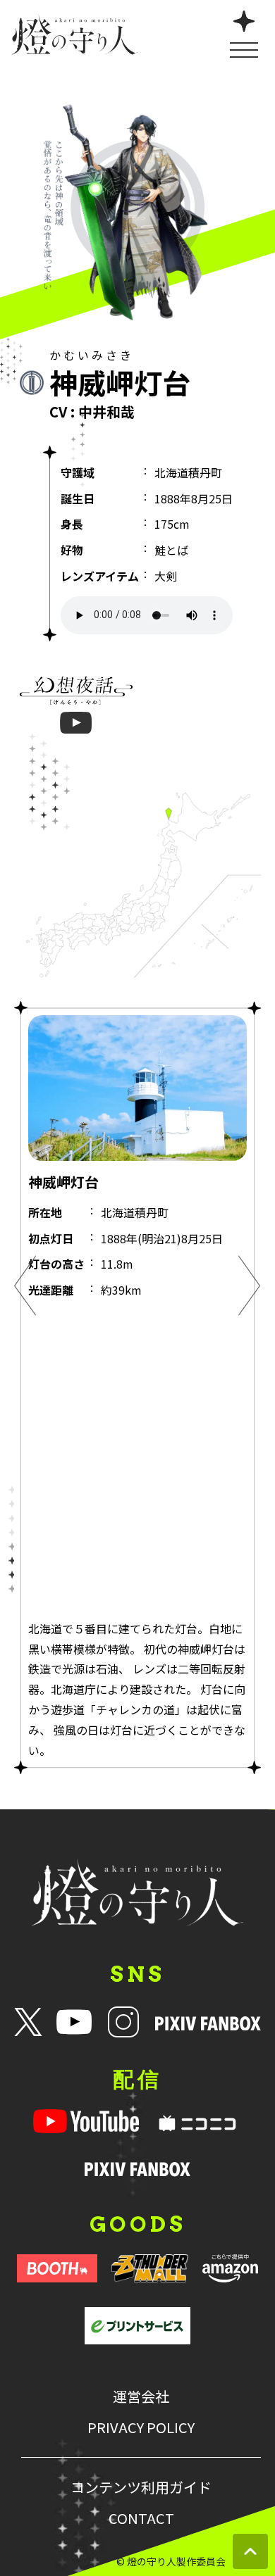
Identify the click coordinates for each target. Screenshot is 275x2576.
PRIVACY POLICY (141, 2427)
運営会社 (141, 2396)
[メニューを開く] (244, 33)
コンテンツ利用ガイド (141, 2487)
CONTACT (141, 2518)
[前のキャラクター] (25, 1288)
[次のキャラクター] (250, 1288)
